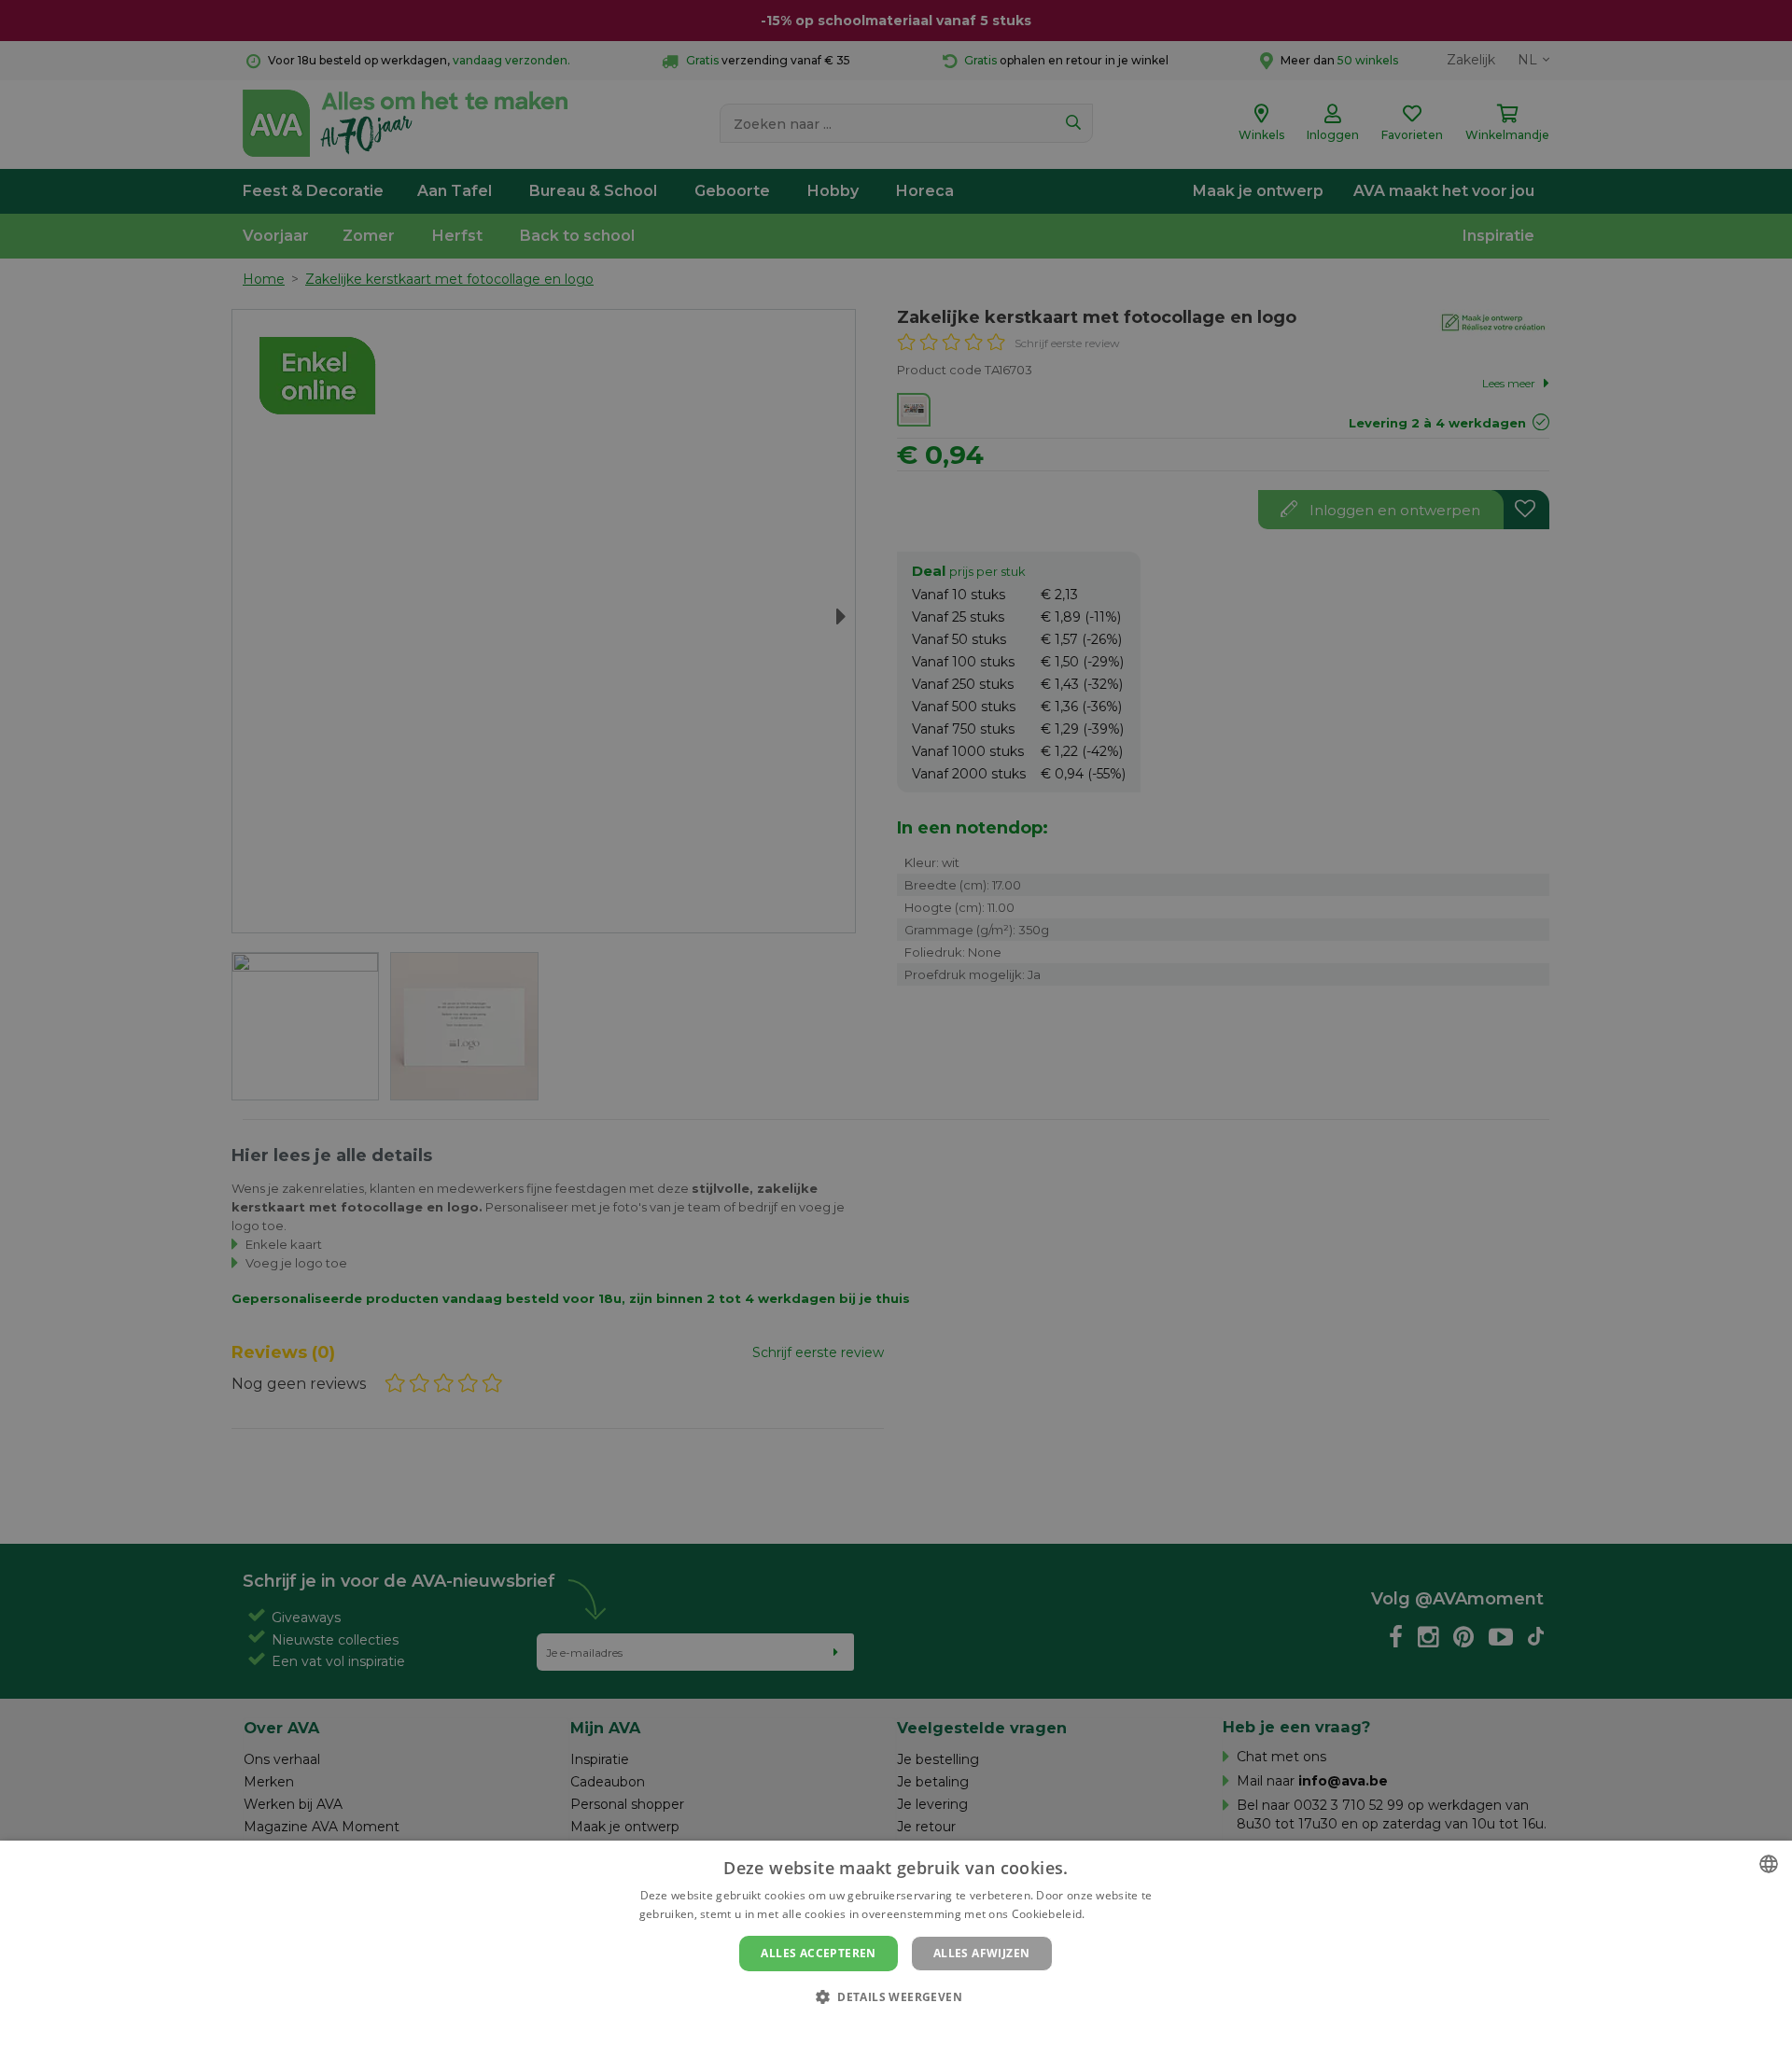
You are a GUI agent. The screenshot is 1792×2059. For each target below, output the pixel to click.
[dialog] (896, 1950)
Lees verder (1120, 1914)
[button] (896, 1996)
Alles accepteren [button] (818, 1953)
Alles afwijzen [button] (982, 1953)
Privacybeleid (884, 2028)
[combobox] (1769, 1864)
